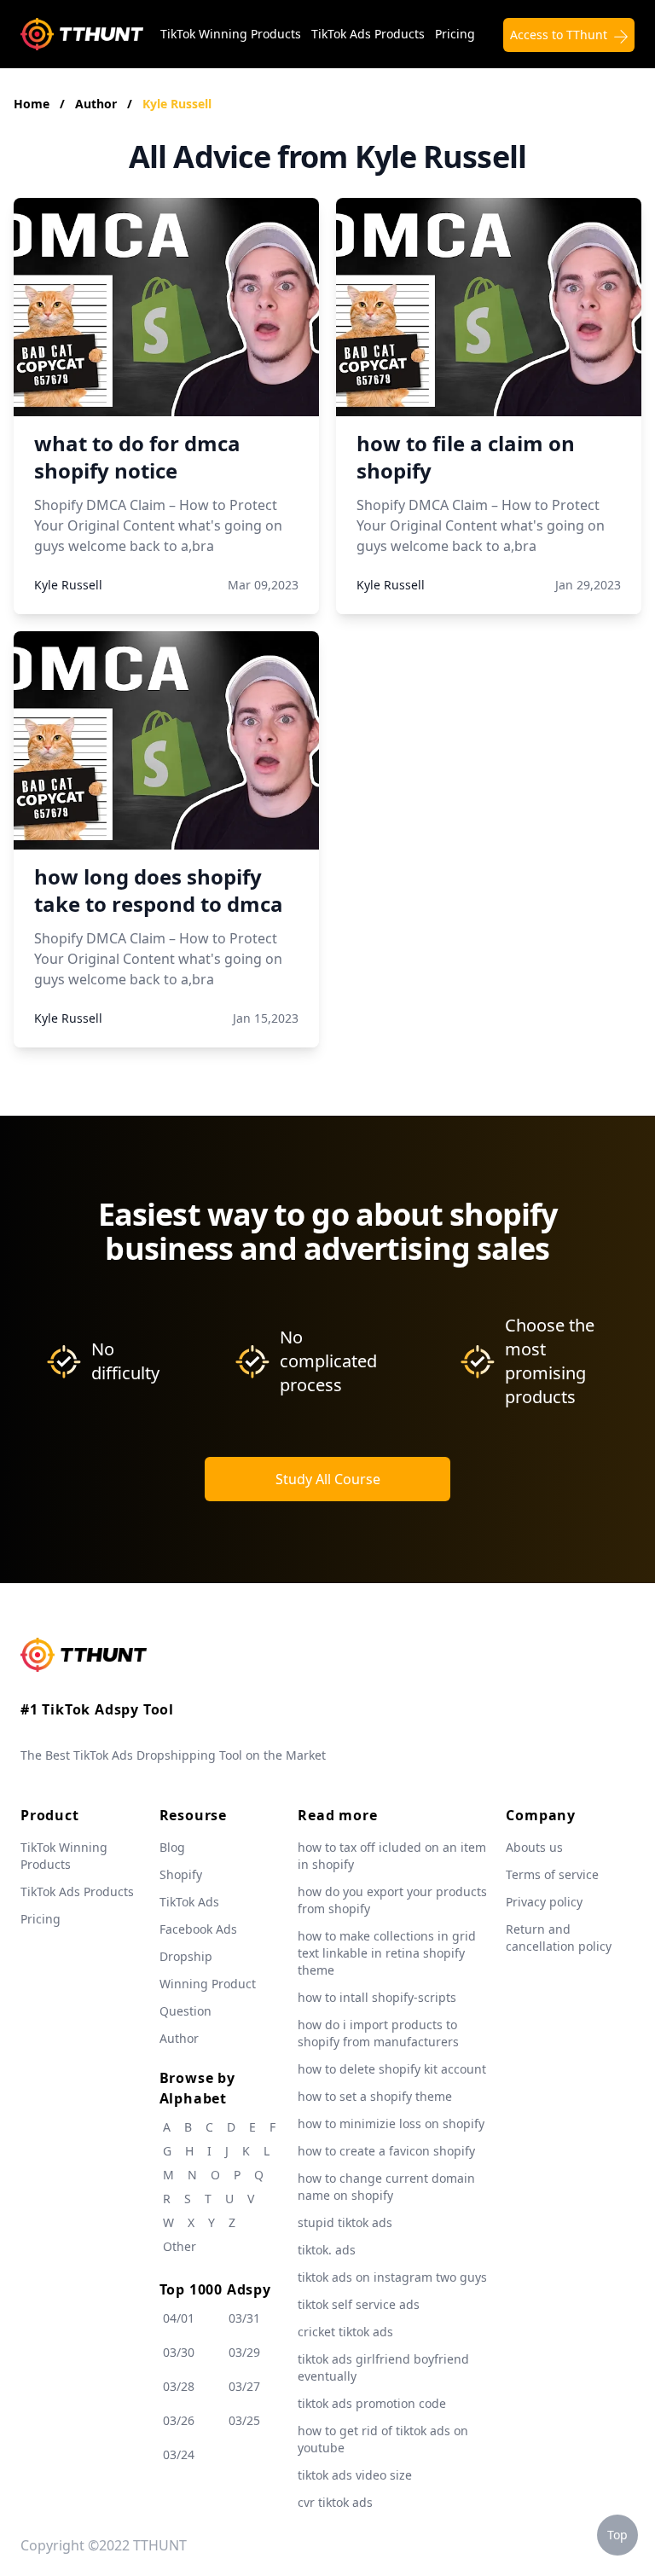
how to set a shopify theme (375, 2096)
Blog (172, 1847)
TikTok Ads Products (368, 34)
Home (32, 104)
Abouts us (534, 1847)
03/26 (179, 2420)
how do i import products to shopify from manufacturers (378, 2033)
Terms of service (552, 1874)
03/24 (179, 2454)
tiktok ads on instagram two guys (392, 2277)
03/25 (244, 2420)
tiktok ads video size (355, 2475)
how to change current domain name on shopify (386, 2187)
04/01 (179, 2318)
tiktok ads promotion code (372, 2403)
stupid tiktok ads (345, 2222)
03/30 (179, 2352)
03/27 (244, 2386)
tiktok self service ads (359, 2304)
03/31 (244, 2318)
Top (617, 2535)
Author (98, 104)
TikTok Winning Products (231, 34)
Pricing (455, 34)
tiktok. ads (327, 2250)
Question (185, 2011)
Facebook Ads (198, 1929)
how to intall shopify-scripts (377, 1997)
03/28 (179, 2386)
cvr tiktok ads (335, 2502)
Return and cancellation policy (559, 1938)
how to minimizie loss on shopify (391, 2123)
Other (180, 2246)
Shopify (181, 1874)
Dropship (186, 1956)
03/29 (244, 2352)
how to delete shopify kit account (392, 2069)
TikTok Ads (189, 1902)
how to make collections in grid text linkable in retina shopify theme (387, 1953)
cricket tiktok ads (345, 2332)
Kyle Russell (177, 104)
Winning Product (208, 1984)
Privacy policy (544, 1902)
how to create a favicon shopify (386, 2151)
